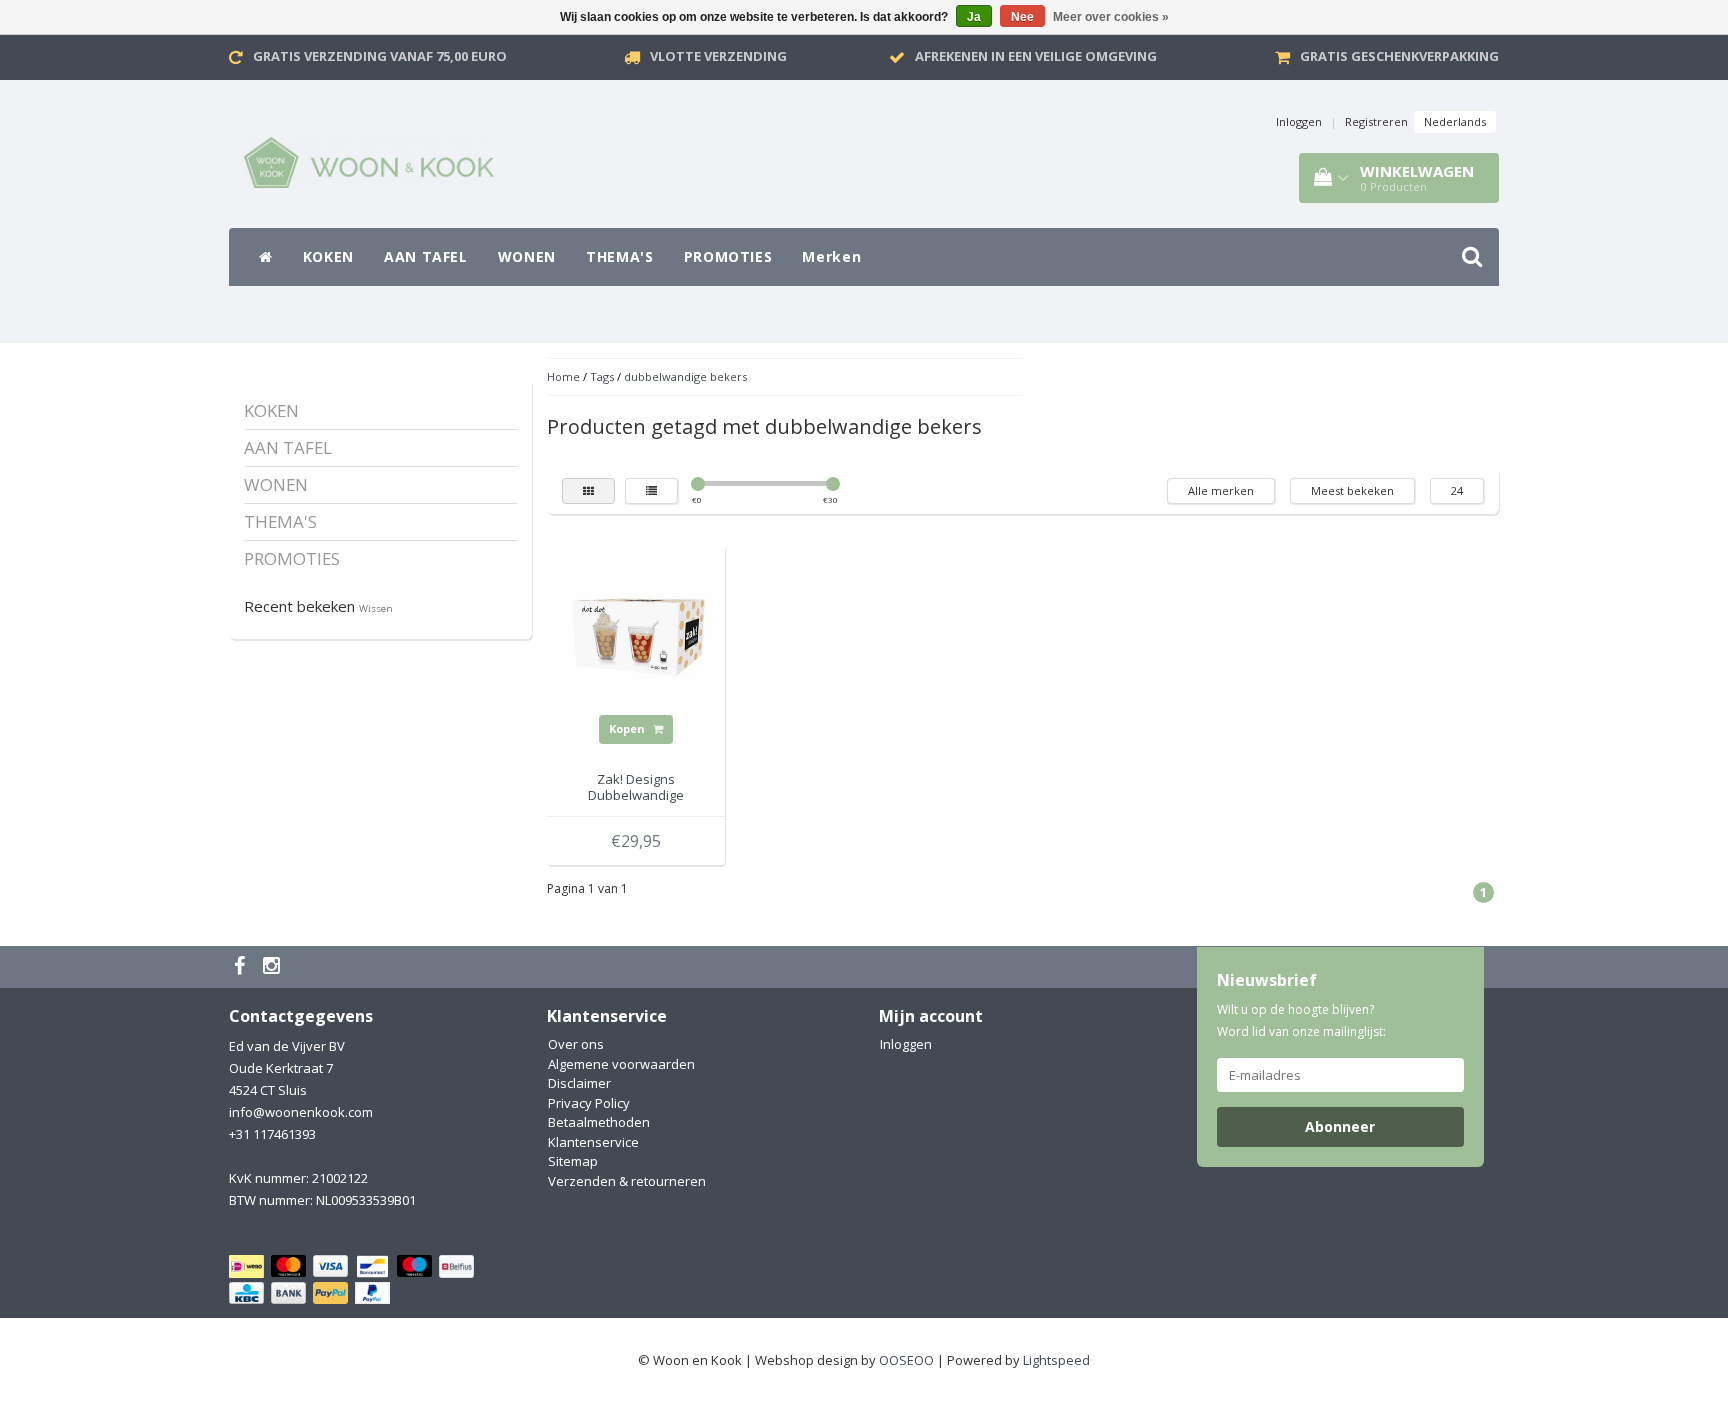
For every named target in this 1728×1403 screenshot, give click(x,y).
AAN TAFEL (426, 256)
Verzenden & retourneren (627, 1181)
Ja (974, 17)
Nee (1022, 17)
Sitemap (573, 1161)
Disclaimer (579, 1083)
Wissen (376, 608)
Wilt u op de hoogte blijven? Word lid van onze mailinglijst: (1301, 1020)
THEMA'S (620, 256)
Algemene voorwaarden (621, 1064)
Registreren (1376, 121)
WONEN (527, 256)
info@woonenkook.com (301, 1112)
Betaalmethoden (599, 1122)
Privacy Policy (589, 1103)
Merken (831, 256)
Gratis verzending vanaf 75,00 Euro (380, 56)
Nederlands (1455, 121)
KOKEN (328, 256)
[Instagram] (274, 967)
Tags (602, 376)
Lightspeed (1056, 1360)
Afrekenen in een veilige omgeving (1036, 56)
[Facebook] (242, 967)
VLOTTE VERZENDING (718, 56)
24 (1457, 490)
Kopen (628, 728)
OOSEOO (906, 1360)
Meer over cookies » (1111, 17)
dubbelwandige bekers (685, 376)
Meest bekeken (1352, 490)
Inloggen (1299, 121)
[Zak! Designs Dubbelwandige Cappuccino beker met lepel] (636, 632)
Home (563, 376)
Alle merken (1221, 490)
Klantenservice (593, 1142)
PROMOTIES (728, 256)
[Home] (266, 257)
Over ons (576, 1044)
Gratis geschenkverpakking (1399, 56)
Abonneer (1340, 1126)
